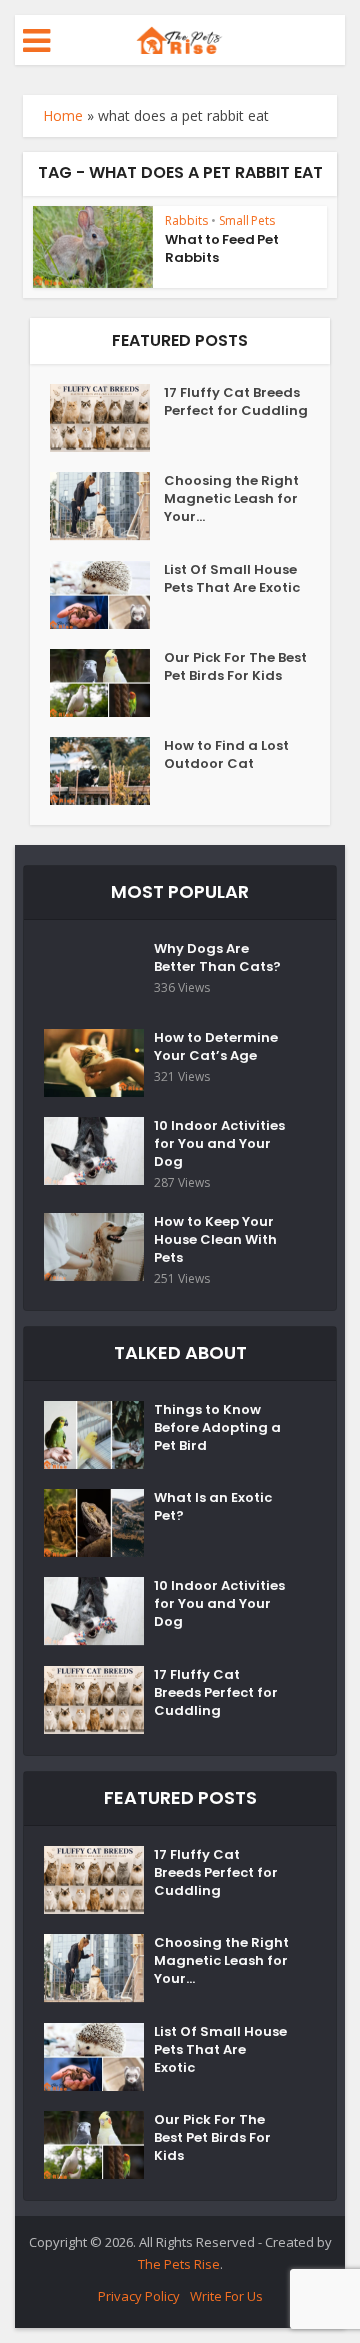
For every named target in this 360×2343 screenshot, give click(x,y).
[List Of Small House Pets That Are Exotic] (107, 595)
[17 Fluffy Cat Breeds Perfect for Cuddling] (107, 418)
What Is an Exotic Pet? (213, 1507)
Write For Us (226, 2296)
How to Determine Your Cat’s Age (216, 1047)
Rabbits (186, 220)
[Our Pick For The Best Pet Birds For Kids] (107, 683)
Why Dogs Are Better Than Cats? (217, 958)
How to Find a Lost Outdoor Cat (226, 755)
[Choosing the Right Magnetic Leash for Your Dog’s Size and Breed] (107, 506)
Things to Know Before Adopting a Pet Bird (217, 1428)
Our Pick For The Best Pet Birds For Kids (235, 667)
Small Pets (247, 220)
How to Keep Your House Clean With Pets (215, 1240)
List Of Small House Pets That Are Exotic (232, 579)
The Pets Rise (179, 2264)
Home (63, 115)
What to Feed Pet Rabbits (222, 248)
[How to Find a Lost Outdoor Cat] (107, 771)
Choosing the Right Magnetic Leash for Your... (231, 499)
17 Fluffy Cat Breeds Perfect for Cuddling (236, 402)
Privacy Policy (139, 2296)
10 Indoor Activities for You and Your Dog (219, 1144)
